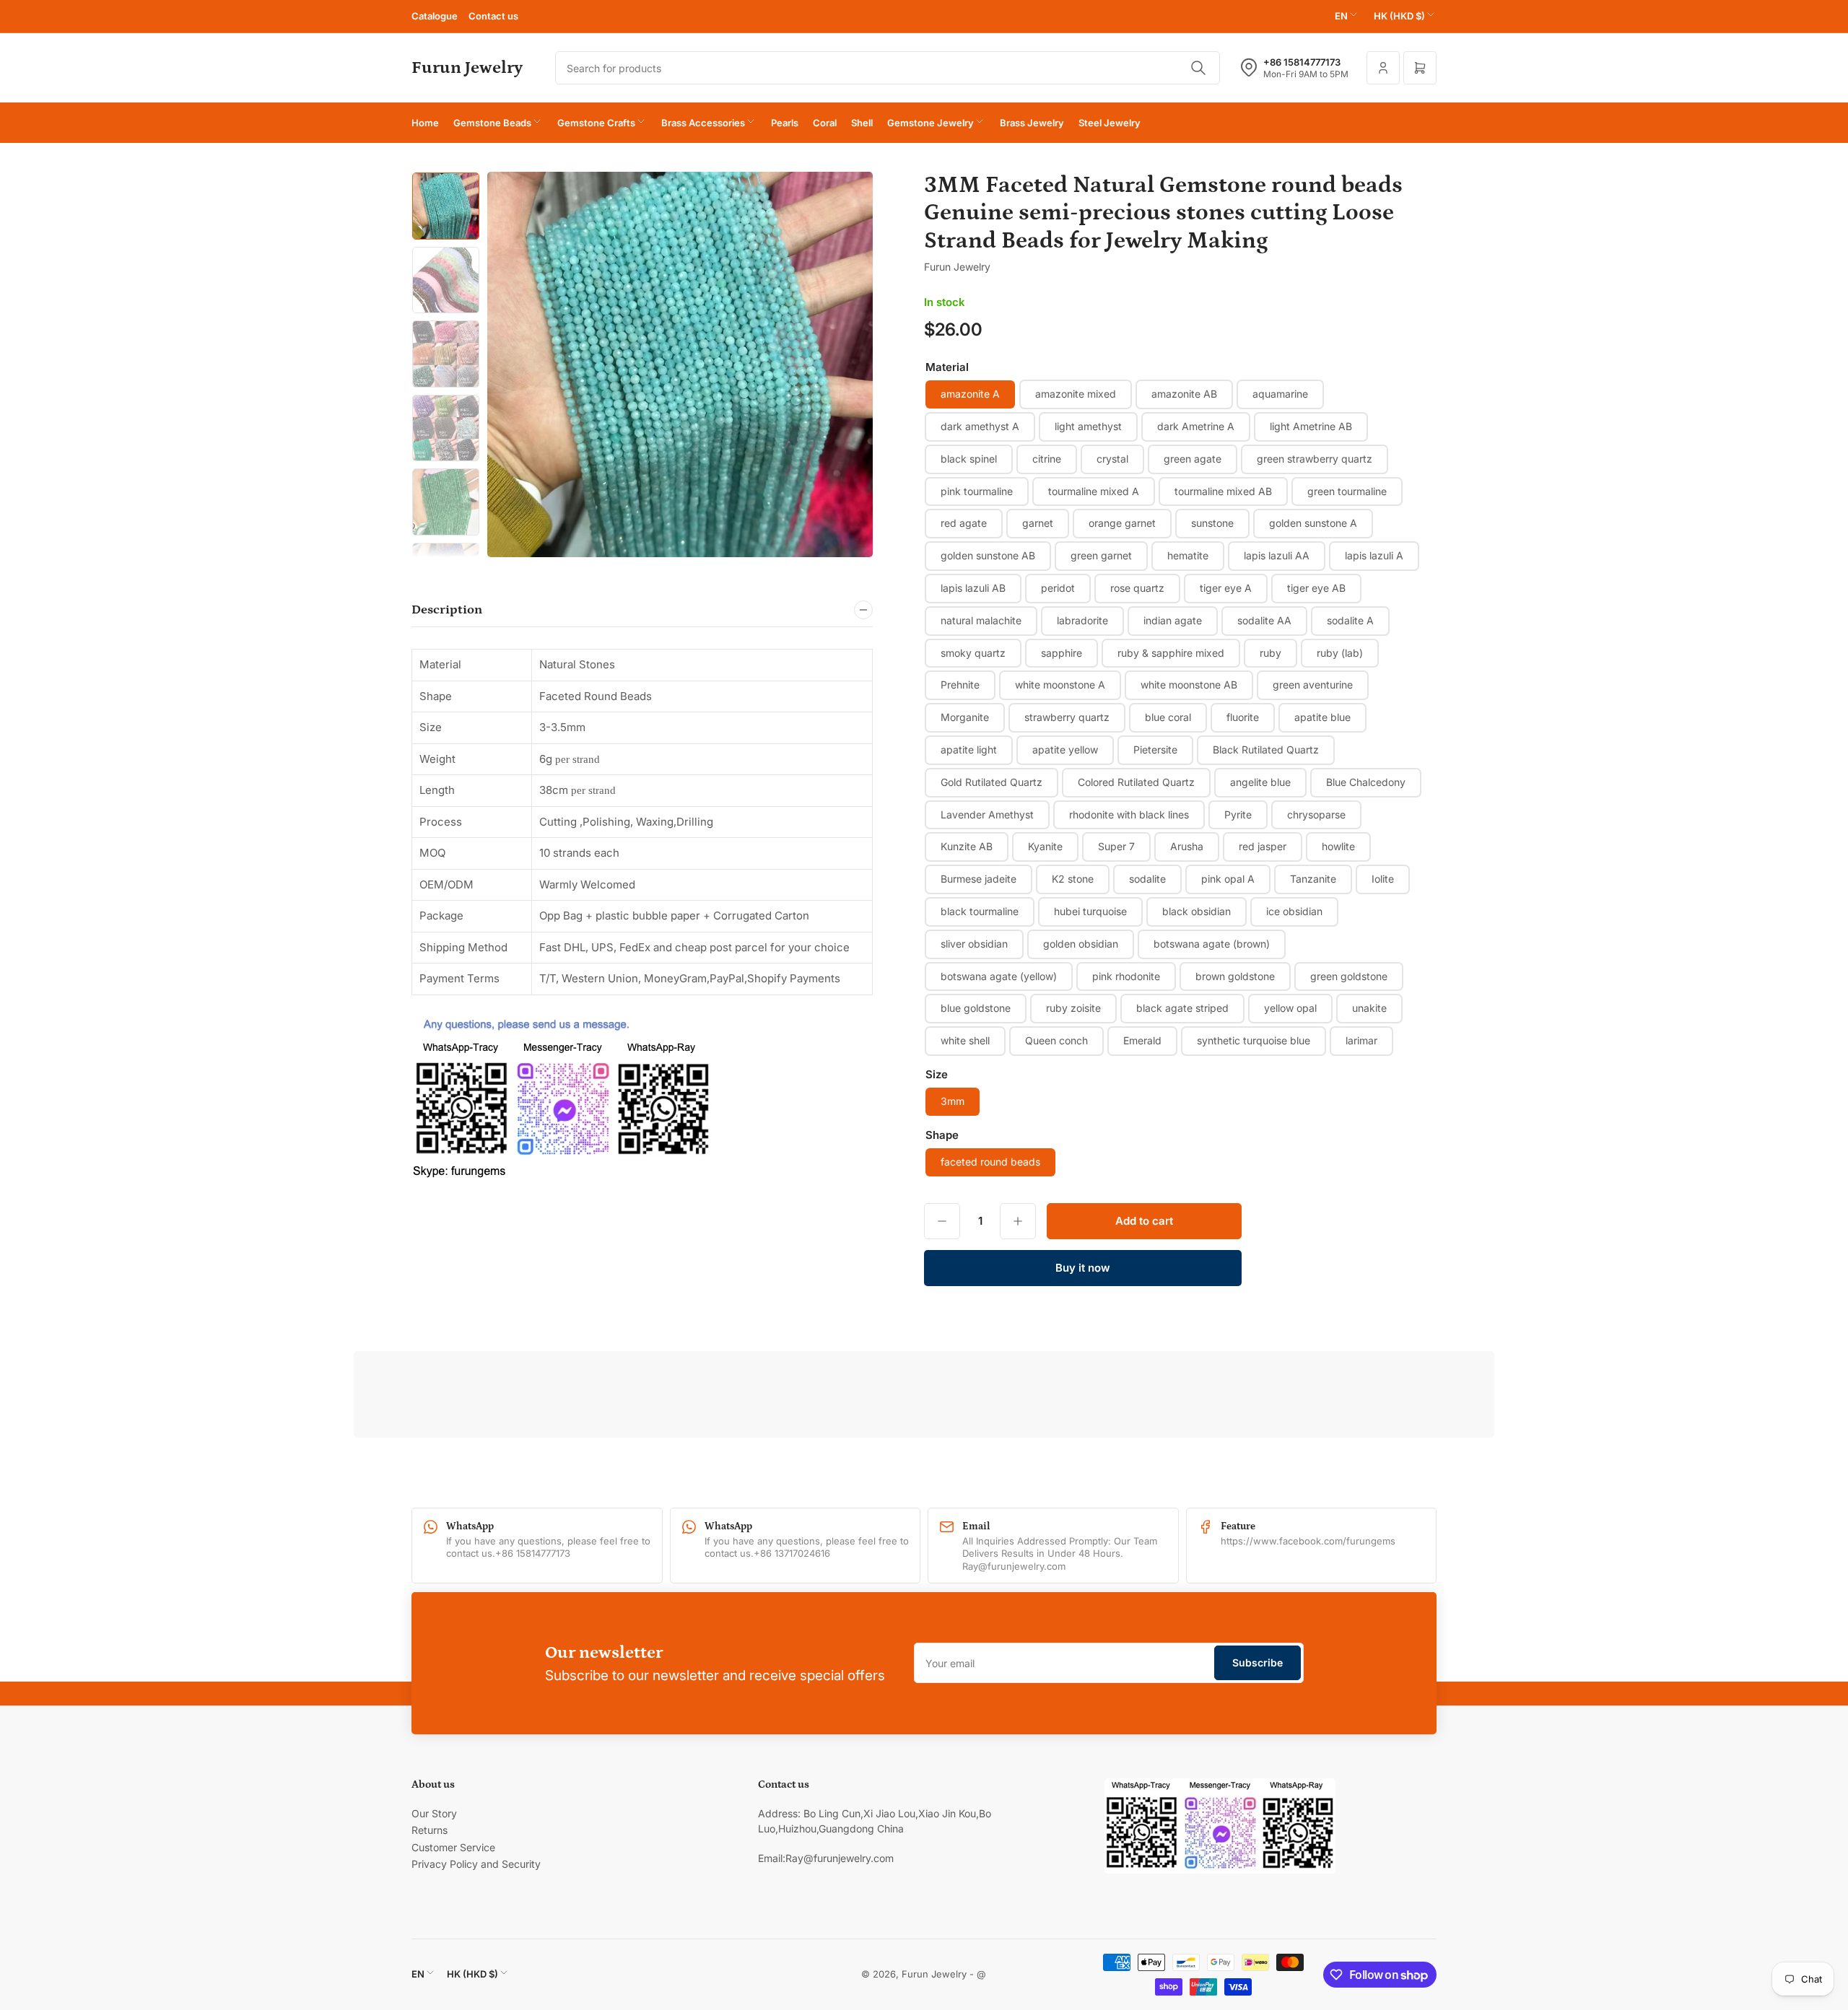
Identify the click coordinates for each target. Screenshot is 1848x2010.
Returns (430, 1830)
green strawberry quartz (1315, 459)
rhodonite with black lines (1129, 814)
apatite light (969, 750)
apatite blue (1322, 717)
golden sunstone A (1313, 523)
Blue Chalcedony (1366, 782)
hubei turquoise (1090, 911)
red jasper (1263, 846)
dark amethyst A (980, 426)
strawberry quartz (1067, 717)
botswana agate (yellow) (999, 976)
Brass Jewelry (1032, 123)
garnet (1038, 523)
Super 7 (1116, 846)
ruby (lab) (1340, 653)
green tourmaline (1347, 491)
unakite (1369, 1008)
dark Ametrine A (1196, 426)
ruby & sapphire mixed (1171, 653)
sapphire (1062, 653)
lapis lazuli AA (1277, 555)
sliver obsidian (974, 944)
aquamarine (1280, 394)
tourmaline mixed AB (1223, 491)
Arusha (1187, 846)
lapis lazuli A (1374, 555)
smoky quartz (973, 653)
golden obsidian (1081, 944)
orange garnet (1122, 523)
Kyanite (1045, 846)
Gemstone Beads (492, 123)
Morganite (965, 717)
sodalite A (1350, 620)
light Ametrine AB (1311, 426)
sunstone (1212, 523)
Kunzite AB (967, 846)
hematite (1188, 555)
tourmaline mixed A (1094, 491)
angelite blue (1260, 782)
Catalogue (435, 16)
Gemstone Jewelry (930, 123)
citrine (1047, 459)
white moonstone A (1060, 685)
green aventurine (1313, 685)
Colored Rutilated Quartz (1136, 782)
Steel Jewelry (1110, 123)
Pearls (785, 123)
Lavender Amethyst (987, 814)
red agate (964, 523)
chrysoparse (1316, 814)
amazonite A (970, 394)
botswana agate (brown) (1212, 944)
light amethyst (1088, 426)
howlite (1338, 846)
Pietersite (1155, 750)
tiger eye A (1226, 588)
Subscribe (1258, 1662)
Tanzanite (1313, 879)
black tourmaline (980, 911)
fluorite (1243, 717)
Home (425, 123)
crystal (1112, 459)
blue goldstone (976, 1008)
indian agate (1173, 620)
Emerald (1142, 1040)
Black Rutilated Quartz (1266, 750)
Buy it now (1083, 1268)
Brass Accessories (703, 123)
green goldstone (1349, 976)
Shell (862, 123)
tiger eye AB (1316, 588)
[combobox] (888, 68)
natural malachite (981, 620)
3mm (953, 1101)
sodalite (1147, 879)
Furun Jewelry (957, 267)
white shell (965, 1040)
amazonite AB (1184, 394)
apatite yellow (1065, 750)
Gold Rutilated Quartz (991, 782)
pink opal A (1228, 879)
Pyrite (1238, 814)
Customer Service (453, 1847)
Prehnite (960, 685)
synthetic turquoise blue (1254, 1040)
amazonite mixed (1076, 394)
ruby (1270, 653)
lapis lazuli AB (973, 588)
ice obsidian (1294, 911)
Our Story (434, 1813)
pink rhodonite (1126, 976)
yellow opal (1290, 1008)
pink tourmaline (977, 491)
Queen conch (1056, 1040)
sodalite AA (1264, 620)
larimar (1361, 1040)
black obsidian (1197, 911)
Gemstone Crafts (596, 123)
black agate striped (1182, 1008)
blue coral (1168, 717)
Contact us (493, 16)
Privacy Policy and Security (476, 1864)
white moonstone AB (1189, 685)
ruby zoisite (1073, 1008)
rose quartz (1137, 588)
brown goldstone (1235, 976)
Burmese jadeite (979, 879)
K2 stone (1073, 879)
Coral (825, 123)
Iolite (1383, 879)
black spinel (969, 459)
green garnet (1101, 555)
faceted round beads (990, 1162)
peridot (1058, 588)
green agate (1193, 459)
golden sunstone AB (988, 555)
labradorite (1082, 620)
